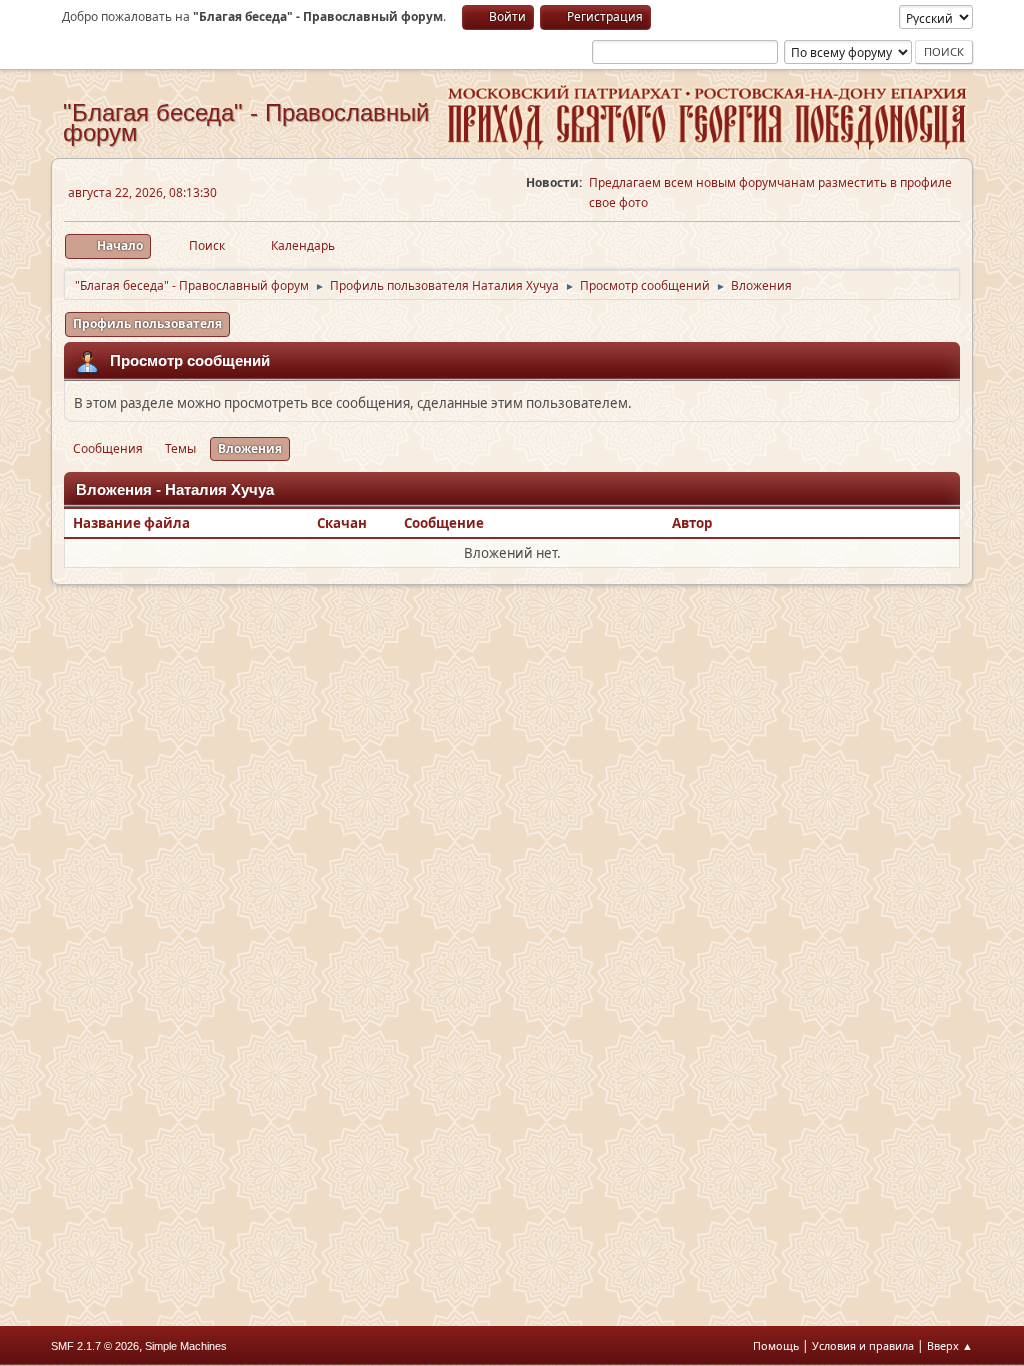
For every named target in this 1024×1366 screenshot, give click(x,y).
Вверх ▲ (950, 1345)
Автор (692, 523)
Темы (180, 448)
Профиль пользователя (147, 323)
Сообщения (108, 448)
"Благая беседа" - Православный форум (246, 122)
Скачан (342, 523)
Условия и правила (863, 1345)
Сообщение (444, 523)
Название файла (133, 523)
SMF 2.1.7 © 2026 (95, 1346)
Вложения (250, 448)
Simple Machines (186, 1346)
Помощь (776, 1345)
